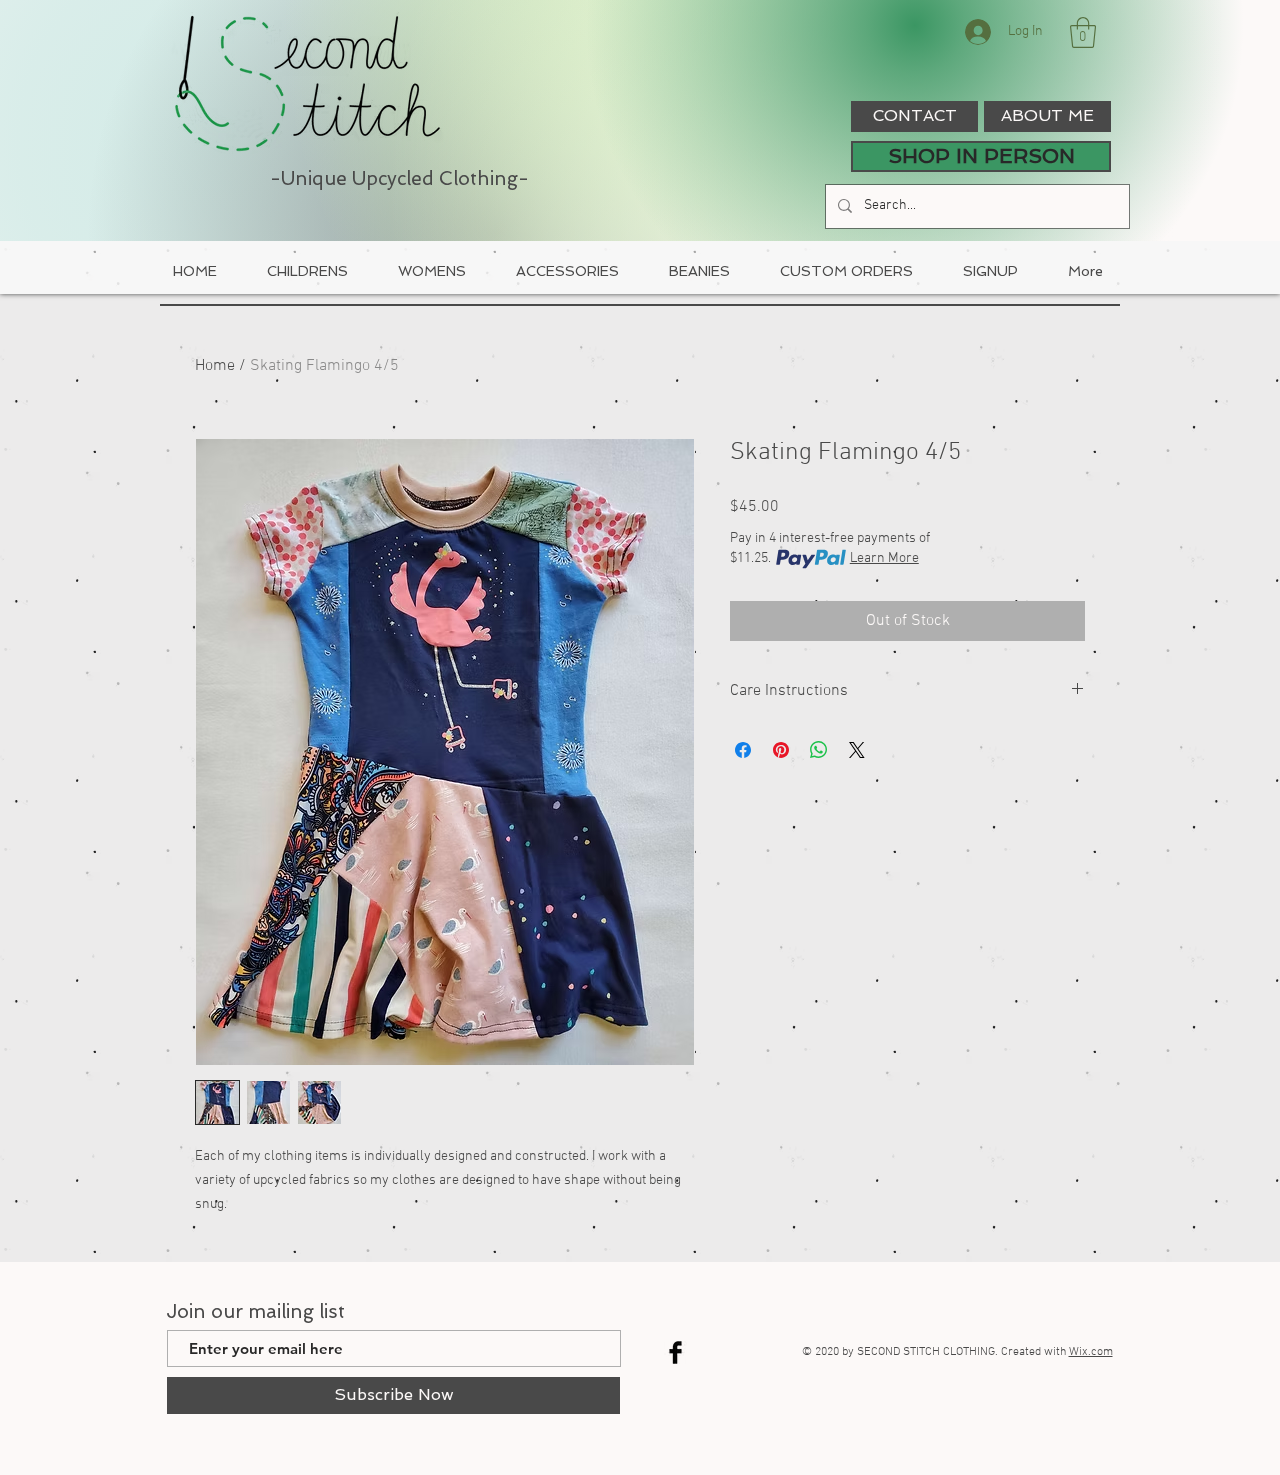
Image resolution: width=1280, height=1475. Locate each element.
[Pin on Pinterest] (781, 750)
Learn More (884, 558)
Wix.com (1091, 1352)
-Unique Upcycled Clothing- (399, 178)
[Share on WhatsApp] (819, 750)
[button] (1083, 32)
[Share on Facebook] (743, 750)
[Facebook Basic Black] (675, 1352)
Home (215, 366)
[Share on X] (857, 750)
